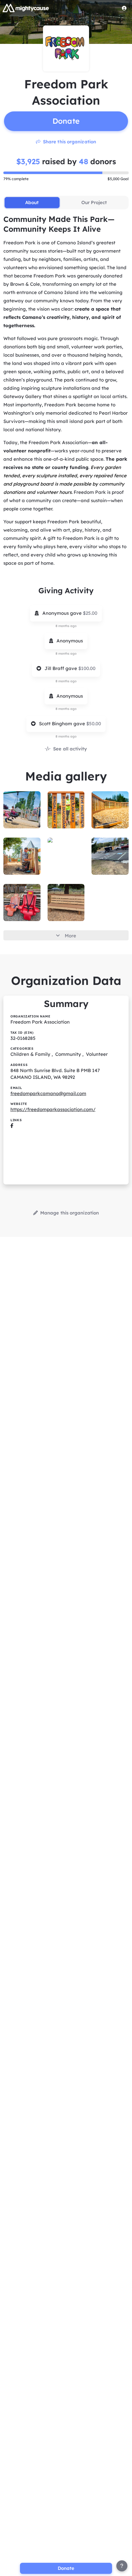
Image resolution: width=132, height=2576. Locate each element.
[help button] (122, 2566)
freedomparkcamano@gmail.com (48, 1093)
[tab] (32, 203)
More (70, 936)
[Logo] (26, 8)
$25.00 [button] (90, 613)
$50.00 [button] (94, 724)
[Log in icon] (124, 8)
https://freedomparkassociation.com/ (53, 1109)
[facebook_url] (12, 1126)
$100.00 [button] (87, 668)
